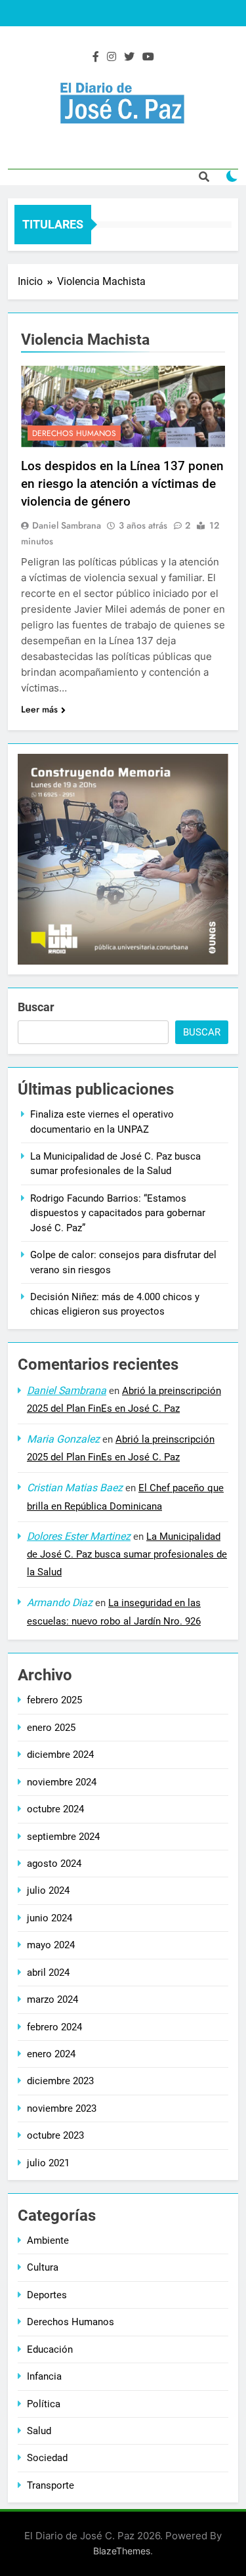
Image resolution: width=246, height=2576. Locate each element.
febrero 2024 (54, 2027)
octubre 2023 (55, 2135)
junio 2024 (50, 1918)
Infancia (44, 2376)
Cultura (43, 2267)
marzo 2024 (52, 1999)
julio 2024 (48, 1890)
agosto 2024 (54, 1864)
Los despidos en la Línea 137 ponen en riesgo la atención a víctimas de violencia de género (122, 484)
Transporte (51, 2485)
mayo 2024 (51, 1945)
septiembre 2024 (63, 1837)
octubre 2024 (55, 1809)
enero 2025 (51, 1728)
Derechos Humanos (74, 433)
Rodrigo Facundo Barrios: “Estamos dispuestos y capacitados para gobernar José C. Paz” (118, 1213)
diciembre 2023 (60, 2081)
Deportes (47, 2295)
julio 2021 (48, 2163)
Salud (39, 2431)
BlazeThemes (122, 2551)
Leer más (39, 709)
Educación (50, 2349)
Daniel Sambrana (67, 525)
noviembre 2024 (62, 1782)
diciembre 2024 (60, 1755)
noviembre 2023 (62, 2108)
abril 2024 (48, 1973)
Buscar (36, 1007)
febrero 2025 (54, 1700)
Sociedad (47, 2458)
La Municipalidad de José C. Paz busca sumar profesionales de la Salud (127, 1554)
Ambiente (48, 2240)
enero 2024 (51, 2054)
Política (44, 2404)
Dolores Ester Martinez (79, 1536)
